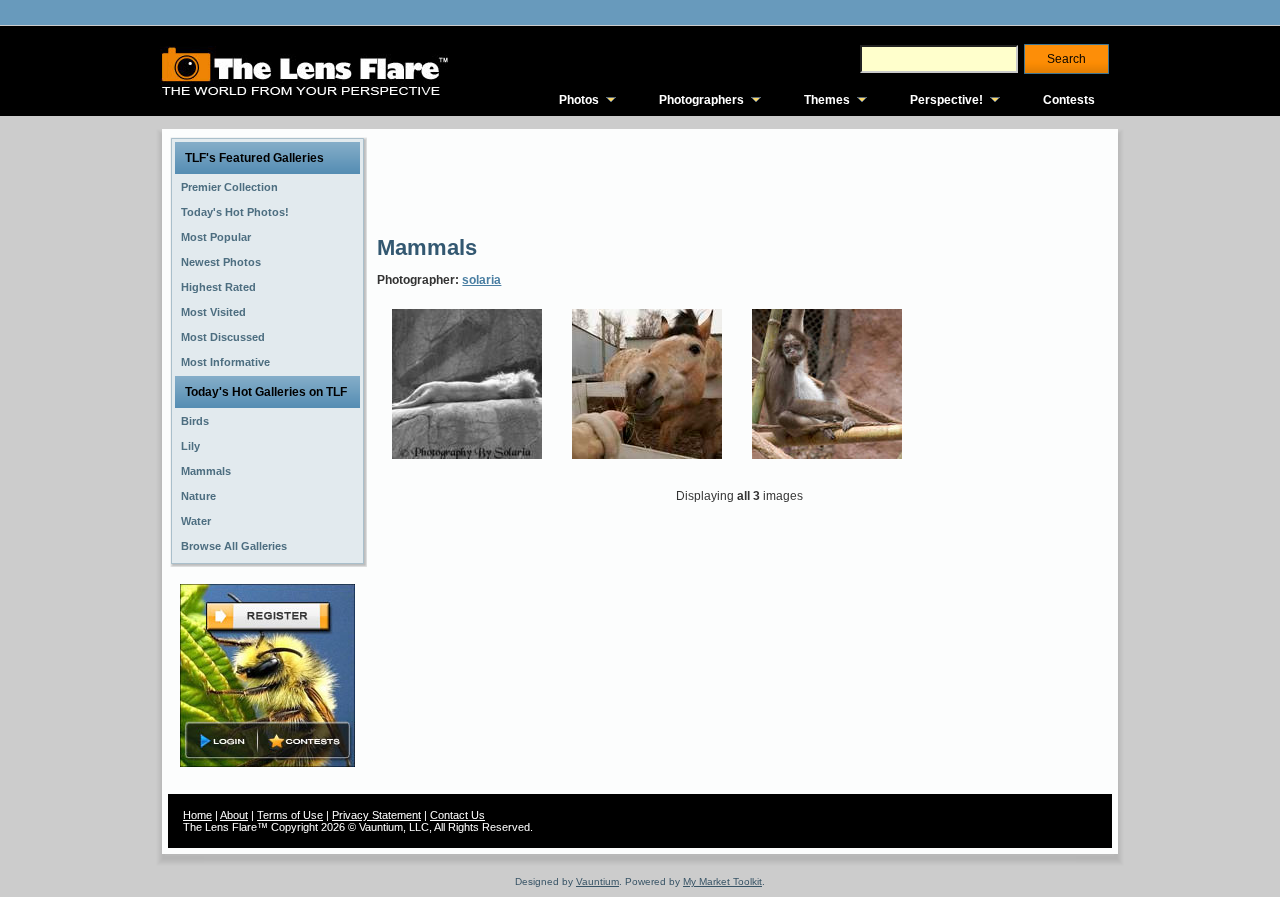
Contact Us (457, 815)
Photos (579, 100)
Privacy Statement (376, 815)
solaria (481, 280)
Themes (827, 100)
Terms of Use (290, 815)
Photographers (701, 100)
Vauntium (597, 881)
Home (197, 815)
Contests (1069, 100)
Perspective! (946, 100)
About (234, 815)
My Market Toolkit (722, 881)
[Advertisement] (741, 180)
